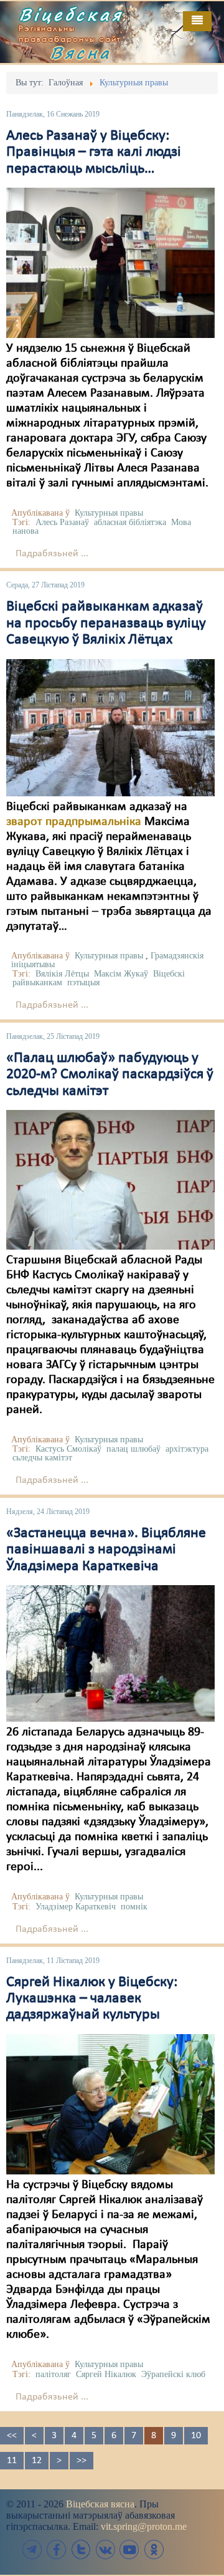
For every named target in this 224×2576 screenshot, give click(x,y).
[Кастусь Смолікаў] (110, 1180)
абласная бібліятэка (130, 522)
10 (196, 2436)
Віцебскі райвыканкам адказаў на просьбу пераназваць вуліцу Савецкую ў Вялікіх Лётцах (106, 623)
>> (82, 2461)
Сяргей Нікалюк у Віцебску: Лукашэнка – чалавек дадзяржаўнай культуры (92, 1999)
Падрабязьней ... (52, 554)
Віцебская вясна (100, 2504)
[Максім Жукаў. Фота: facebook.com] (110, 727)
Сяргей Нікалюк (106, 2374)
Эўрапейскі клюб (173, 2374)
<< (12, 2436)
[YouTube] (129, 2549)
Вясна (81, 52)
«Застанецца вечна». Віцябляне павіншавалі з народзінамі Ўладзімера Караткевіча (106, 1550)
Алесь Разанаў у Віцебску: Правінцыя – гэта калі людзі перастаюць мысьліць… (94, 152)
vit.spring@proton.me (144, 2526)
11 (12, 2461)
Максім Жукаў (121, 974)
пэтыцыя (83, 982)
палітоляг (53, 2374)
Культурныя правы (109, 513)
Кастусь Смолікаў (68, 1449)
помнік (134, 1907)
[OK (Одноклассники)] (154, 2549)
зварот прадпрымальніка (74, 822)
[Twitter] (81, 2549)
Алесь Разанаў (62, 522)
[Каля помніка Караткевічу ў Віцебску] (110, 1653)
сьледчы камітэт (42, 1458)
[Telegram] (32, 2549)
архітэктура (187, 1449)
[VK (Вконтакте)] (105, 2549)
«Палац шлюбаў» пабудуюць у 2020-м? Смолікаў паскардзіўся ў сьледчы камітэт (110, 1075)
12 (37, 2461)
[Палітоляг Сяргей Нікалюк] (110, 2104)
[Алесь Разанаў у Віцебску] (110, 263)
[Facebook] (57, 2549)
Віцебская (71, 14)
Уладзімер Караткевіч (76, 1907)
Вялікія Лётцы (62, 974)
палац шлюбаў (133, 1449)
